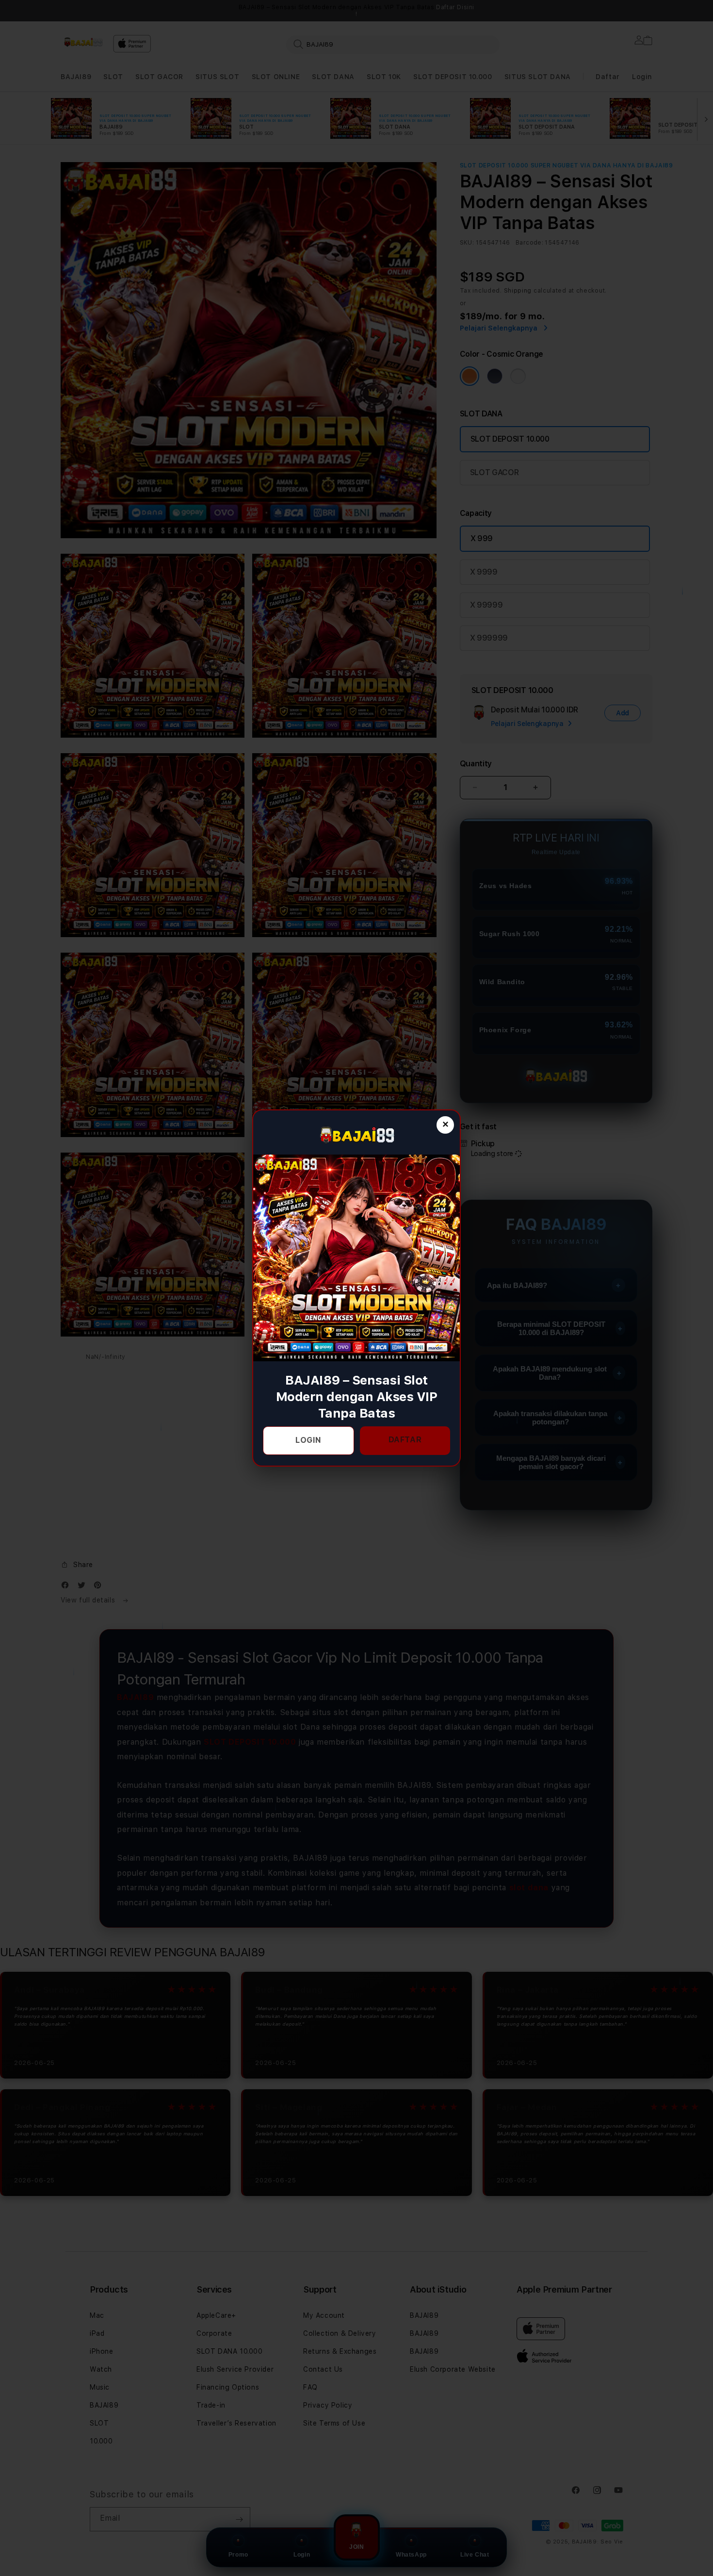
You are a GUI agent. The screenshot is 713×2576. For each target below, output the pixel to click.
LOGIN (308, 1440)
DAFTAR (405, 1440)
